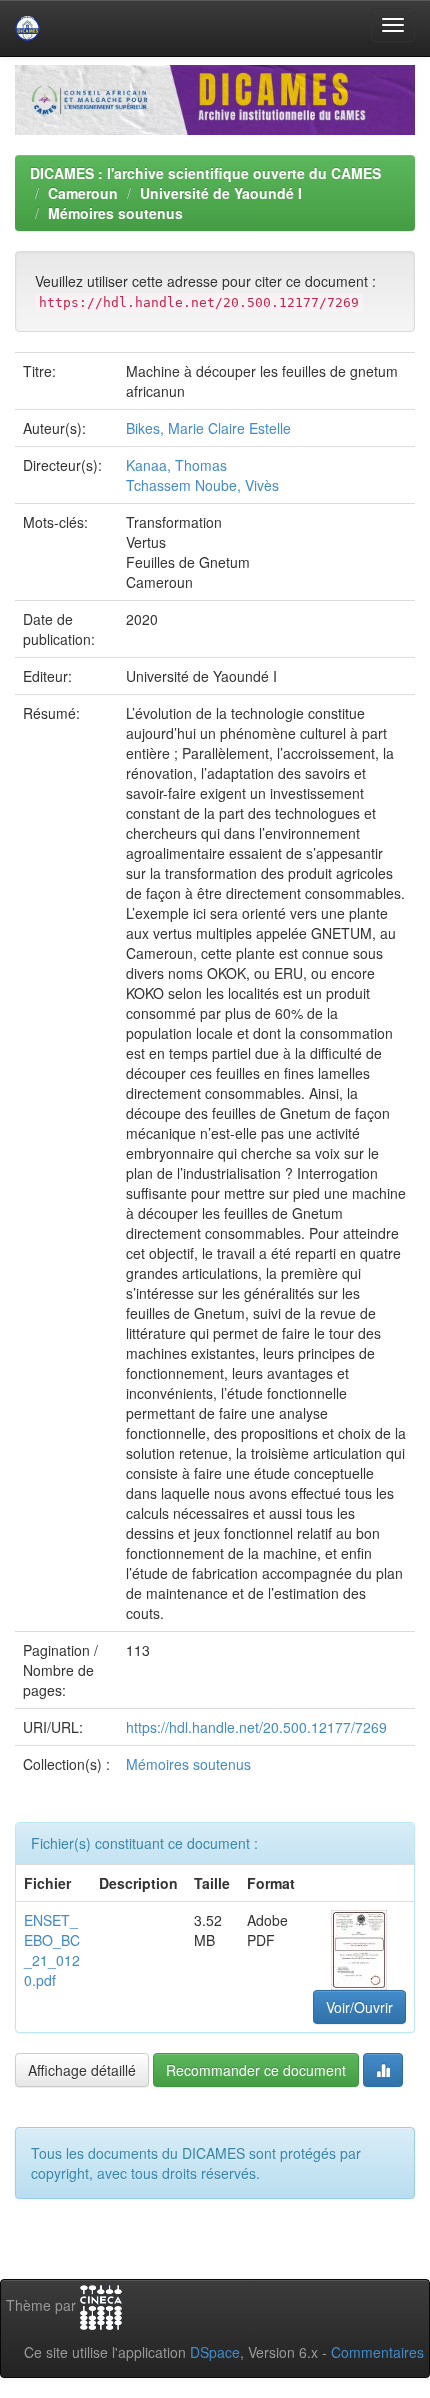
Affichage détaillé (82, 2070)
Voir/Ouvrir (359, 2007)
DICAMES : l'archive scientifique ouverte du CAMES (205, 173)
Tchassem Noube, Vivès (202, 485)
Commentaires (377, 2352)
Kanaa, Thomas (176, 465)
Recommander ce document (256, 2070)
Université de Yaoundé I (221, 193)
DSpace (215, 2352)
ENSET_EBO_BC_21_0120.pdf (52, 1950)
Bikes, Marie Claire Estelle (208, 428)
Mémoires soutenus (115, 213)
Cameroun (83, 193)
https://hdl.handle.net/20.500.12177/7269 (256, 1727)
